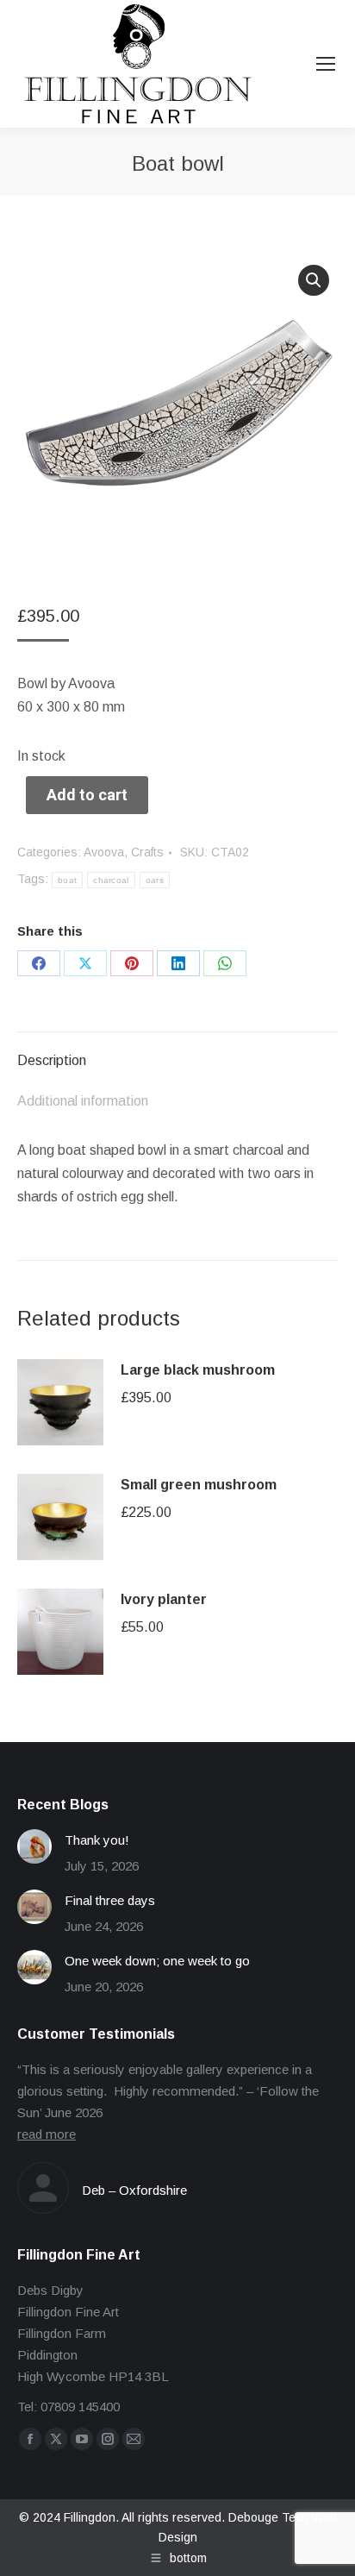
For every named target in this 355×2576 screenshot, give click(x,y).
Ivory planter (164, 1599)
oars (155, 880)
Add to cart (87, 795)
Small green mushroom (199, 1485)
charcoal (111, 880)
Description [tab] (52, 1060)
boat (67, 880)
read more (47, 2134)
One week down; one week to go (157, 1961)
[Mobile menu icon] (326, 64)
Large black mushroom (198, 1370)
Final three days (110, 1900)
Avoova (104, 852)
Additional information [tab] (83, 1101)
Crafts (147, 852)
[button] (314, 280)
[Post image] (34, 1846)
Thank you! (97, 1840)
